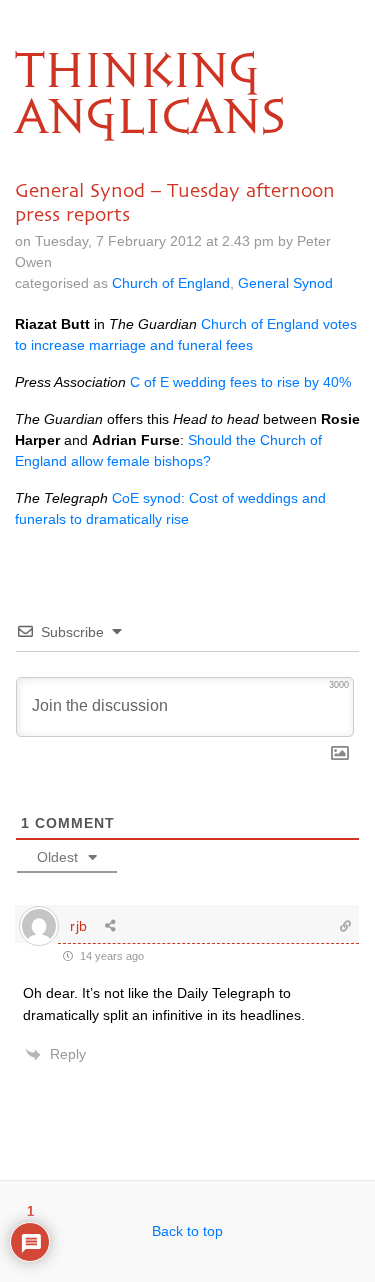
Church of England (171, 283)
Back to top (187, 1231)
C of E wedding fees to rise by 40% (240, 382)
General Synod (285, 283)
